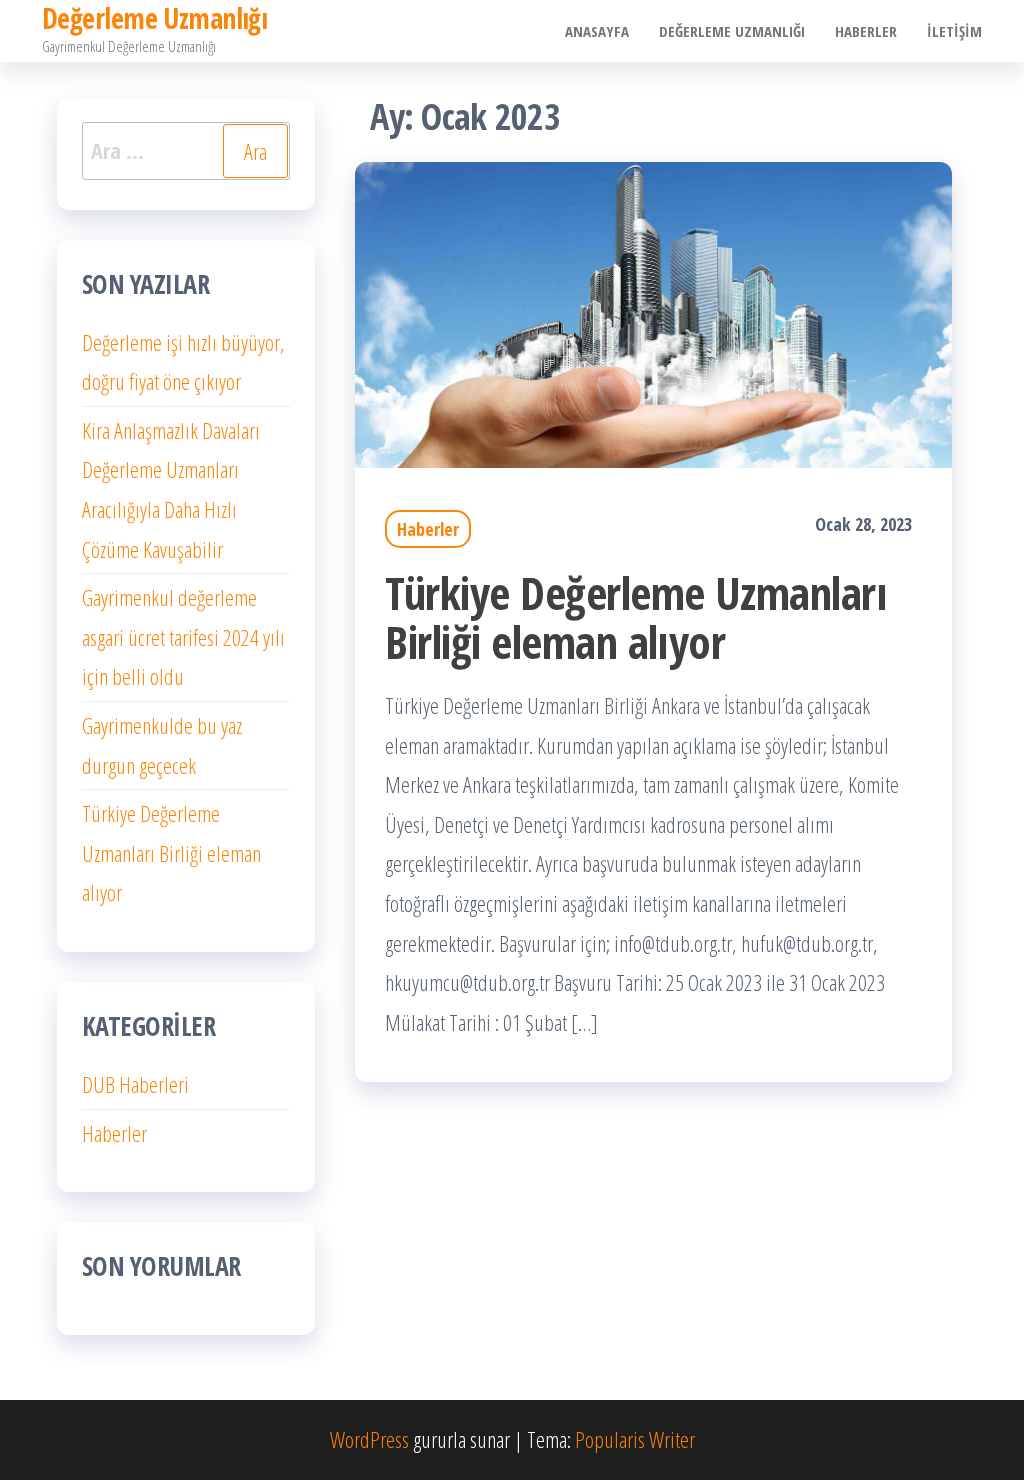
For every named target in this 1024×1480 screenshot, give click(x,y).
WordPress (369, 1439)
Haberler (866, 31)
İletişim (954, 31)
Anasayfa (597, 31)
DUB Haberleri (135, 1084)
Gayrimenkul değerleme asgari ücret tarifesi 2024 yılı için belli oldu (183, 636)
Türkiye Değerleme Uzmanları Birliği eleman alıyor (636, 617)
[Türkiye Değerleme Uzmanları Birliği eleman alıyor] (653, 312)
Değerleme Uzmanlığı (732, 31)
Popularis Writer (635, 1439)
